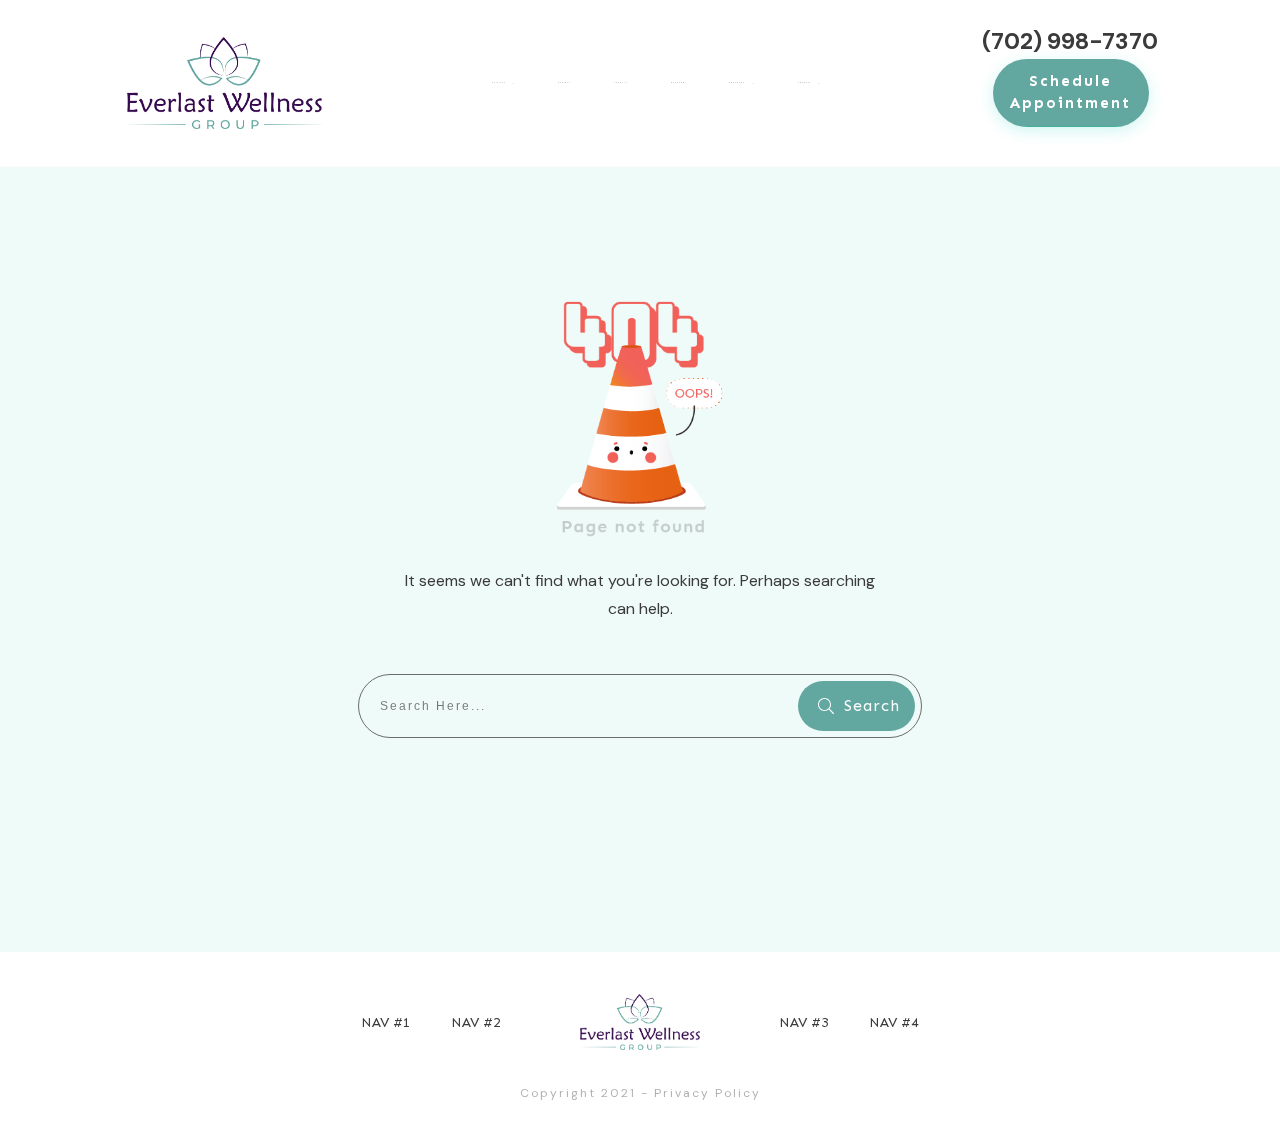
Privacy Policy (707, 1093)
